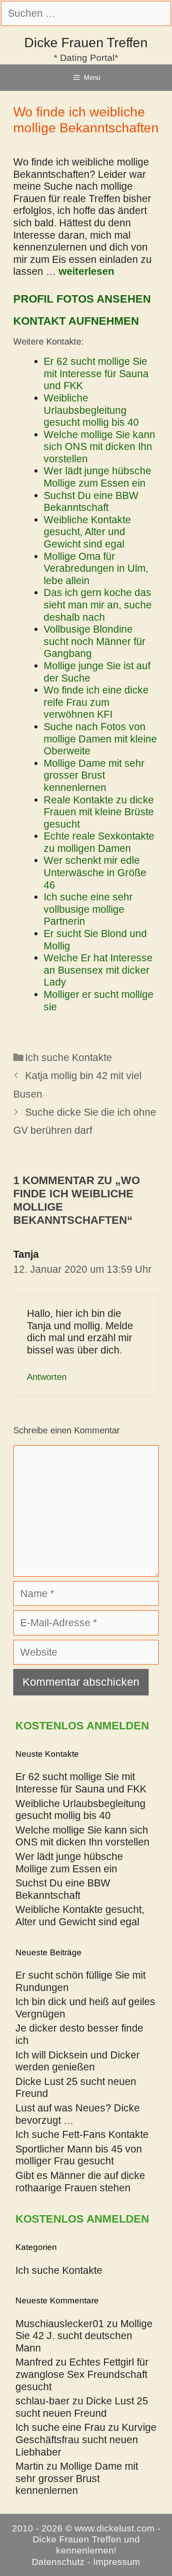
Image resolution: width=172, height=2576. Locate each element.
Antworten (47, 1377)
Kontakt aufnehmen (76, 321)
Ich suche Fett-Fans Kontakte (82, 2134)
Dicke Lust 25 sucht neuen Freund (82, 2407)
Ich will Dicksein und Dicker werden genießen (78, 2061)
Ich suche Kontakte (69, 1057)
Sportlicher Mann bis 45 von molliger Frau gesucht (79, 2155)
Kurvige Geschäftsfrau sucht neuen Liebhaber (86, 2439)
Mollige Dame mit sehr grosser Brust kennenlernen (77, 2478)
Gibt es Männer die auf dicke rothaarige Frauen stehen (80, 2182)
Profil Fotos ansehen (82, 299)
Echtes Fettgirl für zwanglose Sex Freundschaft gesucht (82, 2374)
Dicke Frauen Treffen (86, 43)
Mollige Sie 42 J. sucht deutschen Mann (84, 2336)
